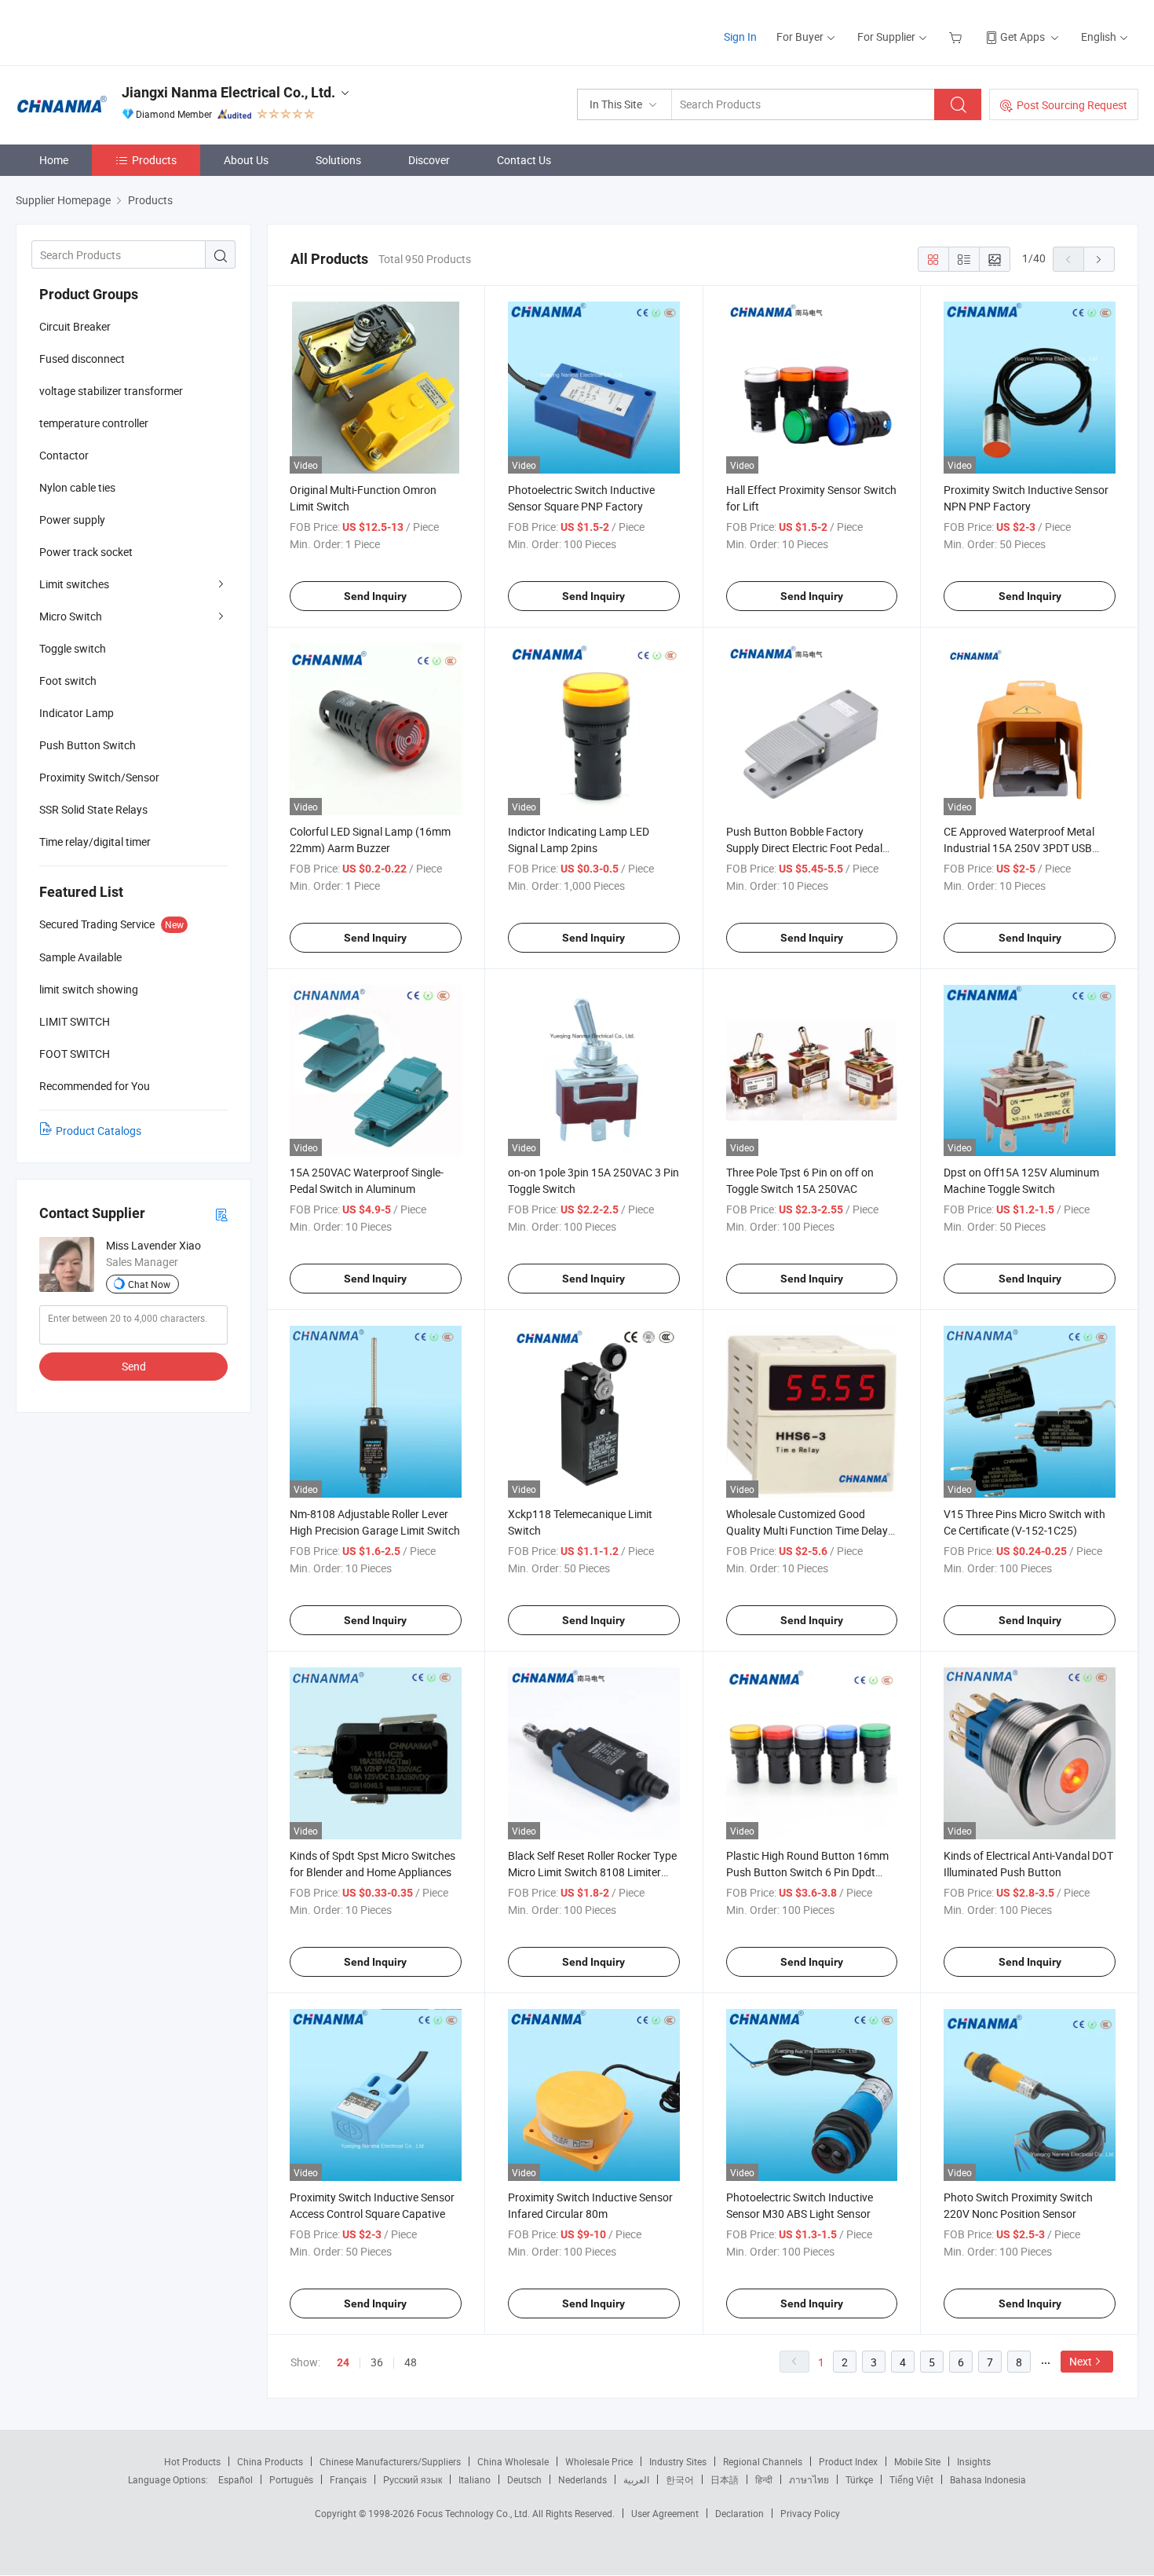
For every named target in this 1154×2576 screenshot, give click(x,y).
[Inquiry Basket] (957, 37)
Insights (974, 2461)
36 (377, 2362)
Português (291, 2479)
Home (54, 160)
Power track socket (86, 552)
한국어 (680, 2479)
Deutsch (524, 2479)
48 (411, 2362)
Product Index (848, 2461)
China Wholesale (513, 2461)
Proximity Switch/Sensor (99, 777)
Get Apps (1023, 37)
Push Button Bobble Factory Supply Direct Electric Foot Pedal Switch (804, 848)
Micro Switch (71, 616)
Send (134, 1366)
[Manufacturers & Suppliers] (117, 31)
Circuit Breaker (75, 326)
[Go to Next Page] (1099, 259)
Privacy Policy (810, 2513)
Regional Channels (763, 2461)
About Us (246, 160)
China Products (270, 2461)
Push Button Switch (88, 745)
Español (236, 2479)
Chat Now (149, 1284)
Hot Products (192, 2461)
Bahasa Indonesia (988, 2479)
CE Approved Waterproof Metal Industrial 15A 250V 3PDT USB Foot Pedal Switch (1019, 848)
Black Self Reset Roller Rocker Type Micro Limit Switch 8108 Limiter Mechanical (592, 1872)
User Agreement (665, 2513)
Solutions (338, 160)
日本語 (725, 2479)
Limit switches (74, 584)
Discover (429, 160)
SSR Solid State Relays (93, 809)
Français (348, 2479)
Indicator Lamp (77, 713)
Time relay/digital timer (95, 842)
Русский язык (413, 2479)
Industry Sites (678, 2461)
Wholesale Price (599, 2461)
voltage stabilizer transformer (111, 391)
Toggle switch (73, 648)
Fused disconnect (82, 359)
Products (154, 160)
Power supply (72, 520)
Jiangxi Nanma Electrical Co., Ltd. (228, 92)
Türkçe (859, 2479)
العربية (636, 2479)
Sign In (740, 37)
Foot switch (68, 681)
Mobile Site (917, 2461)
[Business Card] (221, 1214)
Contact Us (524, 160)
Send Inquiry (375, 596)
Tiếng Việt (911, 2479)
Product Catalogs (99, 1131)
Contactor (64, 455)
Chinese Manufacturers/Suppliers (390, 2461)
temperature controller (94, 423)
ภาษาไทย (809, 2479)
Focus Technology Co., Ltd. (475, 2513)
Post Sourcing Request (1072, 105)
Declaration (740, 2513)
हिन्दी (764, 2479)
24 (343, 2362)
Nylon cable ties (77, 487)
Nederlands (582, 2479)
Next (1081, 2361)
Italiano (475, 2479)
